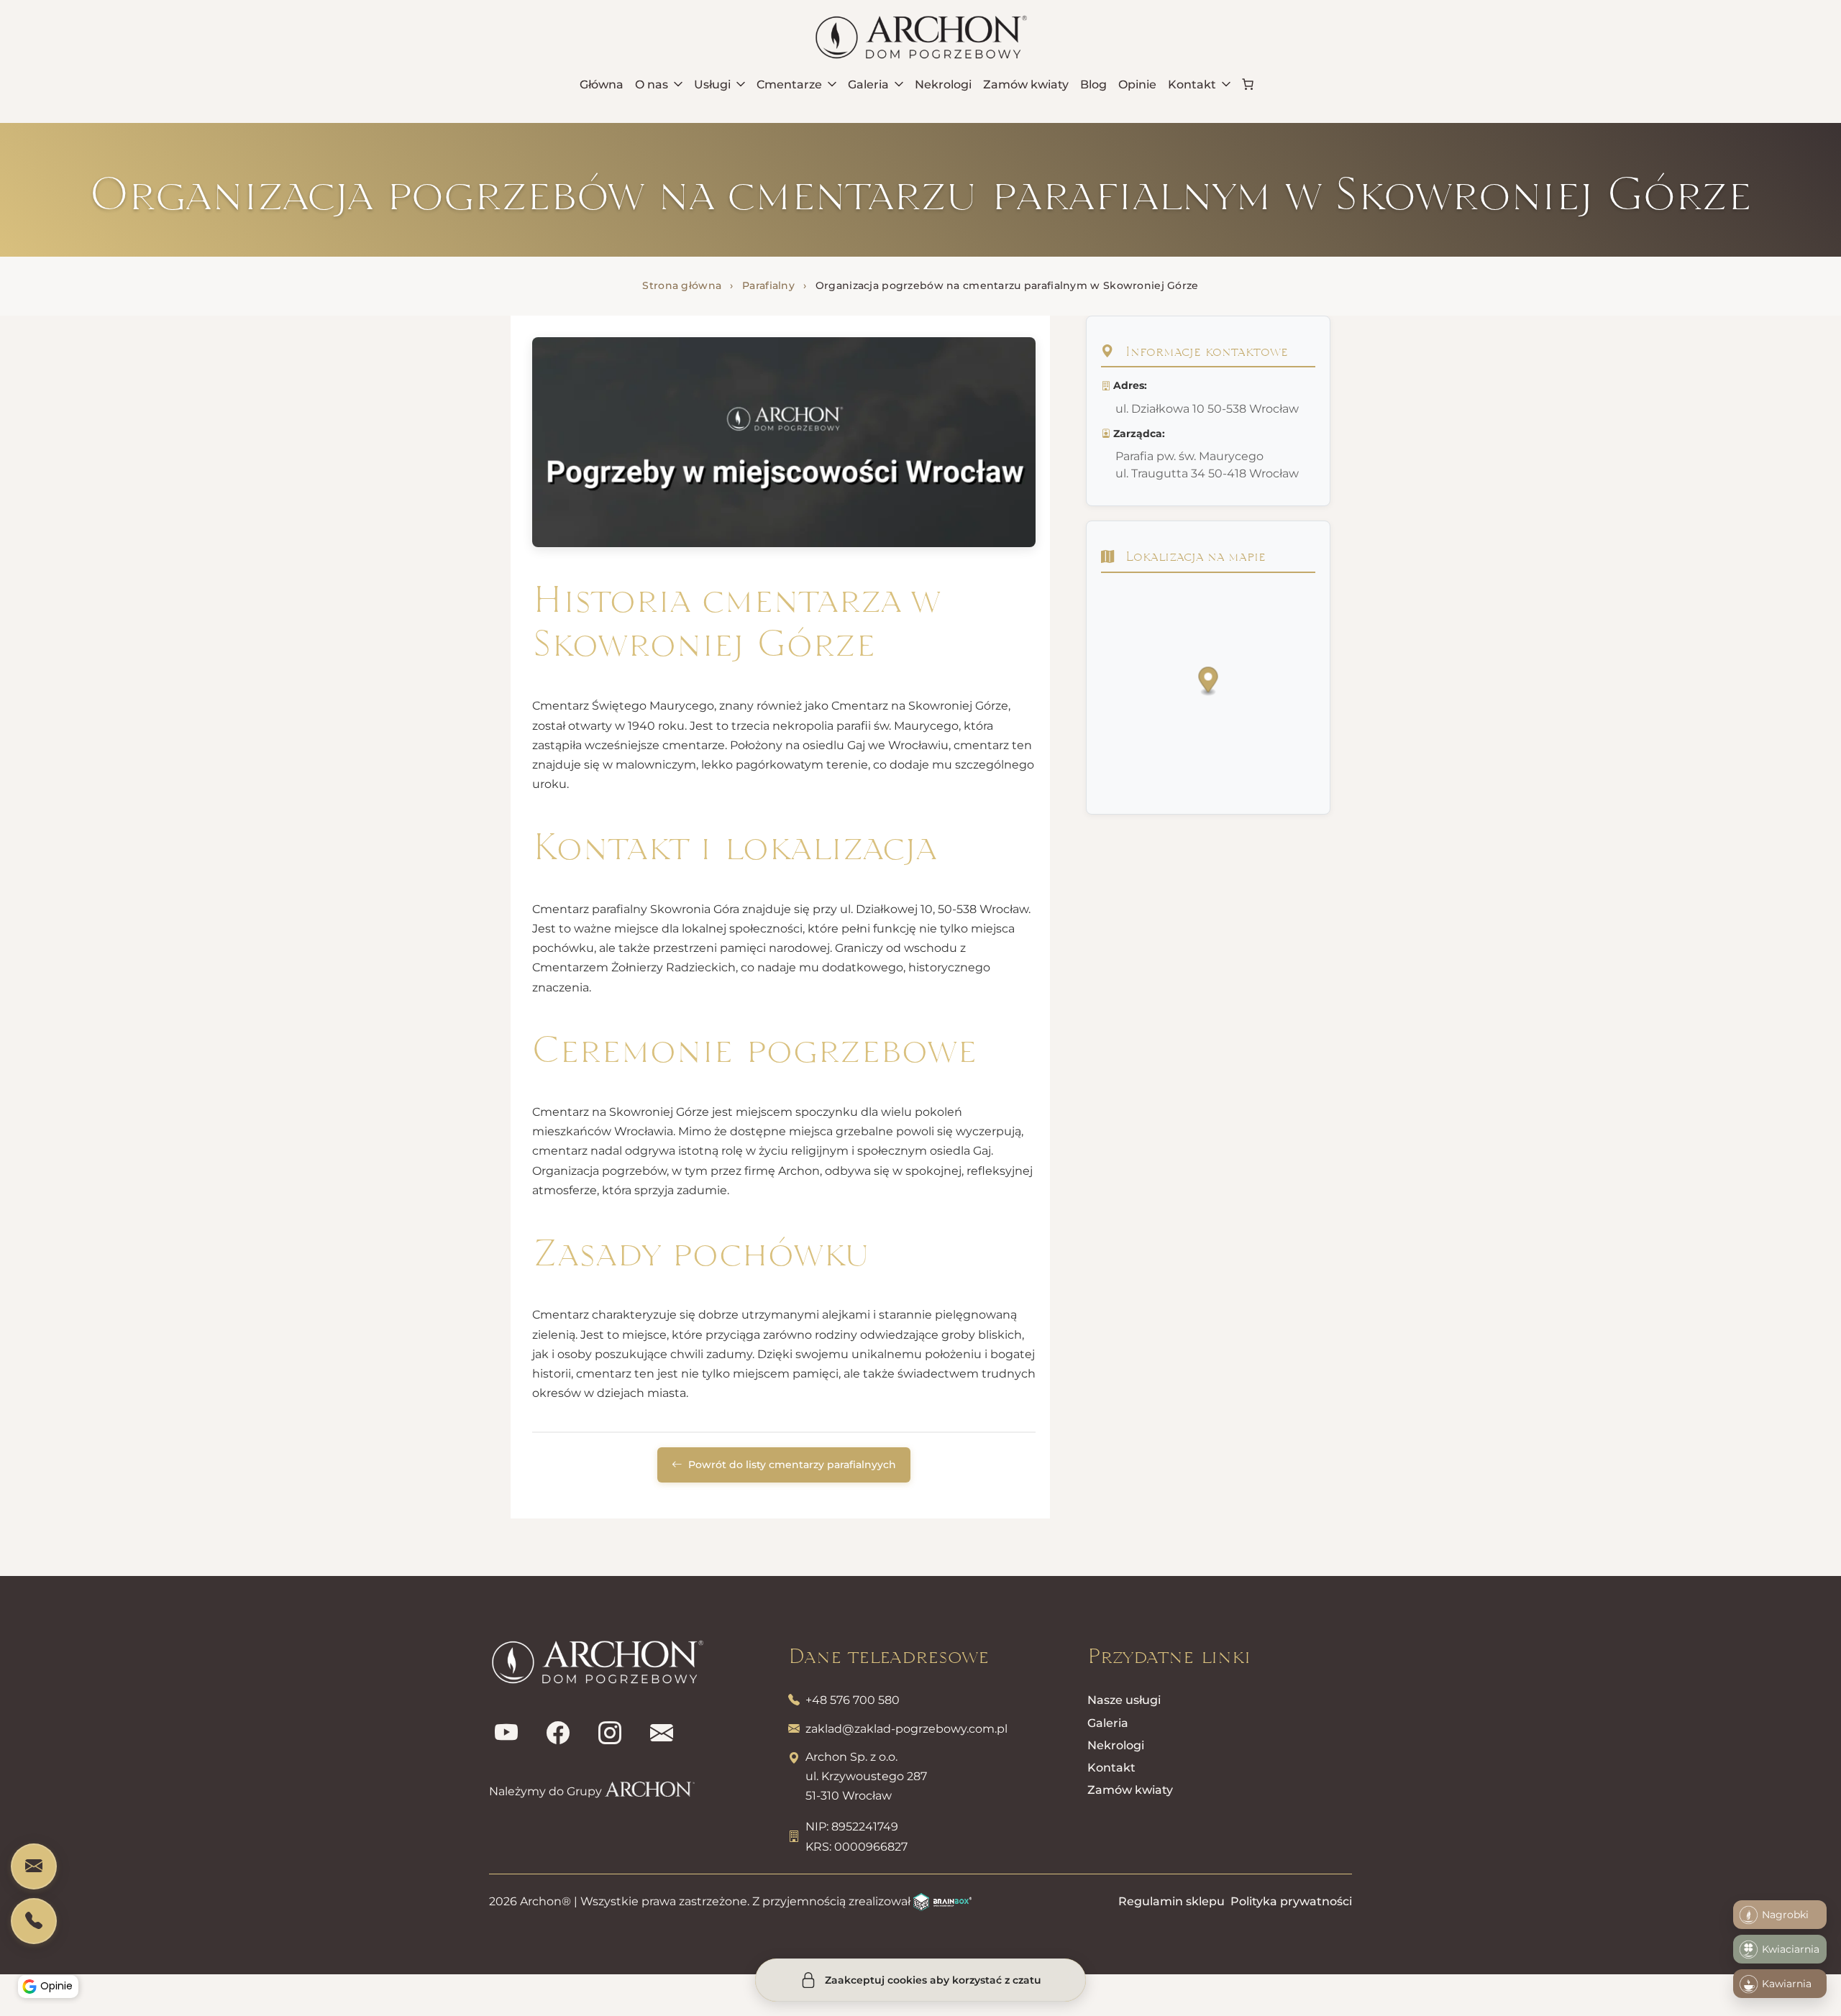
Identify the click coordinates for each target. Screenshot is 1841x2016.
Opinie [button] (56, 1986)
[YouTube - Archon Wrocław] (506, 1733)
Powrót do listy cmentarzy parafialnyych (791, 1465)
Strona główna (682, 285)
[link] (1248, 84)
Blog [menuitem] (1093, 84)
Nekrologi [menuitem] (943, 84)
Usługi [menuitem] (712, 84)
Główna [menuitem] (602, 84)
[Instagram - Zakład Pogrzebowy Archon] (610, 1733)
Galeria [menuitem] (868, 84)
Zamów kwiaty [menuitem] (1026, 84)
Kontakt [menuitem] (1192, 84)
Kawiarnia (1787, 1984)
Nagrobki (1785, 1915)
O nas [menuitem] (652, 84)
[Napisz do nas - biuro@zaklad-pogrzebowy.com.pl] (34, 1866)
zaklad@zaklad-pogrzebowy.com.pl (906, 1729)
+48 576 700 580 (853, 1700)
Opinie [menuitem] (1137, 84)
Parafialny (768, 285)
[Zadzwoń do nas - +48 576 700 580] (34, 1921)
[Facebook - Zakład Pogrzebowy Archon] (558, 1733)
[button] (1209, 682)
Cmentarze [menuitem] (789, 84)
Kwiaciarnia (1791, 1949)
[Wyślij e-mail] (662, 1733)
